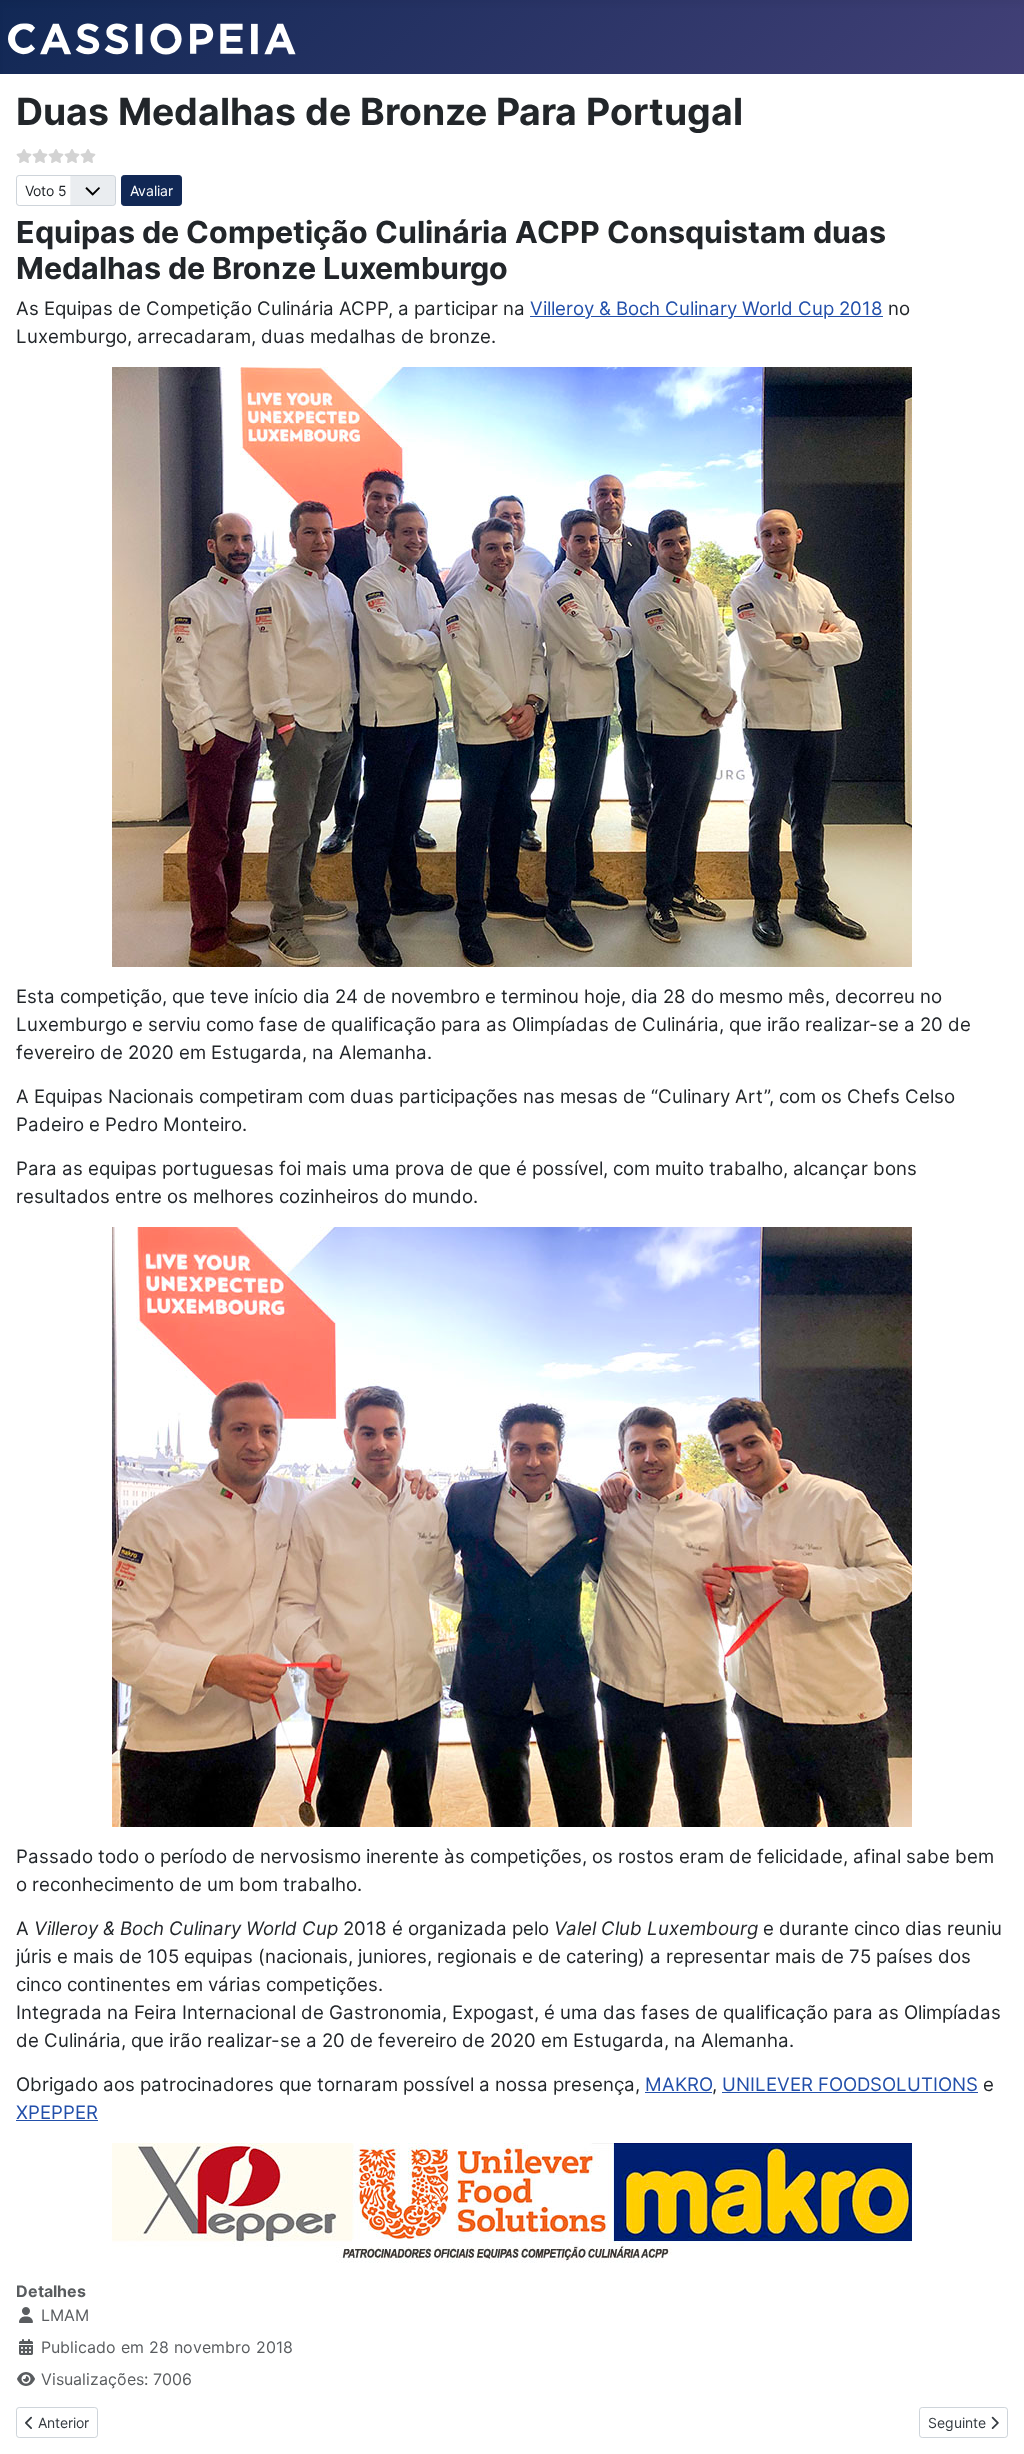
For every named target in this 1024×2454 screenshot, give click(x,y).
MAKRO (678, 2084)
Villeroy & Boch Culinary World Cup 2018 (706, 308)
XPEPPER (57, 2112)
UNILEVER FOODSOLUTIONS (850, 2084)
